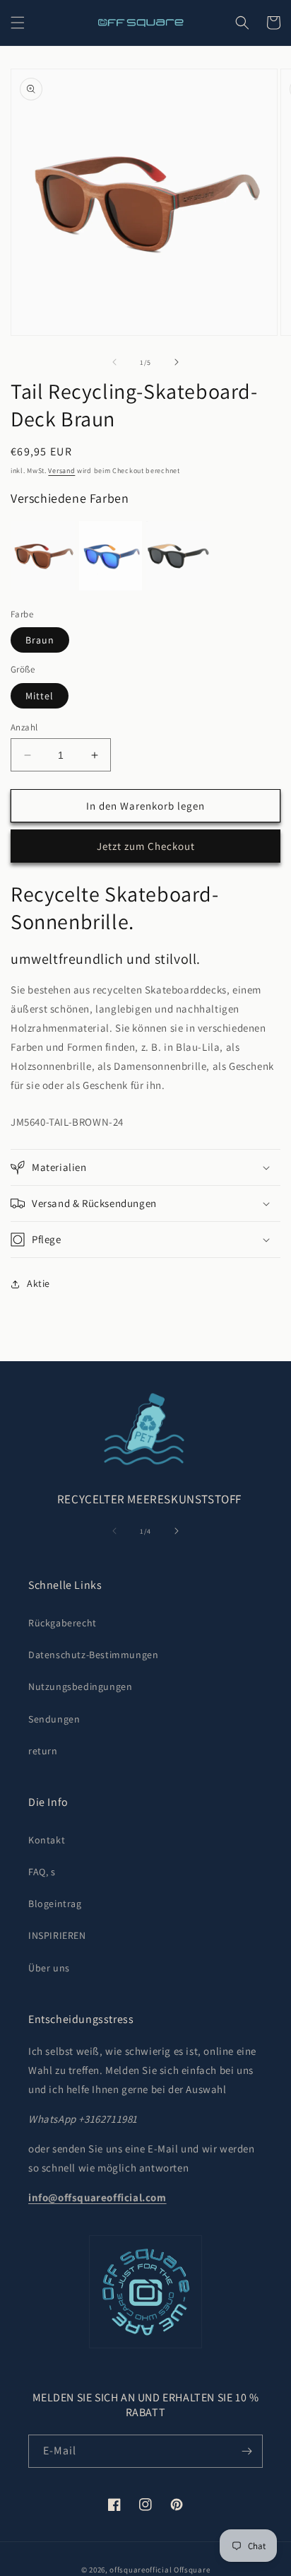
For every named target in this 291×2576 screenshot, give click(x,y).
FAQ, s (42, 1872)
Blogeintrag (55, 1904)
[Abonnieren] (247, 2451)
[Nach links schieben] (114, 362)
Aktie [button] (38, 1283)
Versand (61, 471)
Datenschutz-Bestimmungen (93, 1655)
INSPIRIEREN (57, 1935)
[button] (18, 23)
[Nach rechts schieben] (177, 362)
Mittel (40, 696)
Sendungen (54, 1719)
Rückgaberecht (63, 1623)
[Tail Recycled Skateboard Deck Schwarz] (178, 556)
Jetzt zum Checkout (146, 846)
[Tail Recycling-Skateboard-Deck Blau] (111, 556)
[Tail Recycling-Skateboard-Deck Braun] (43, 556)
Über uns (49, 1968)
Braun (40, 640)
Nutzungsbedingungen (80, 1686)
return (43, 1751)
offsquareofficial (141, 2570)
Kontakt (47, 1840)
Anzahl (24, 727)
